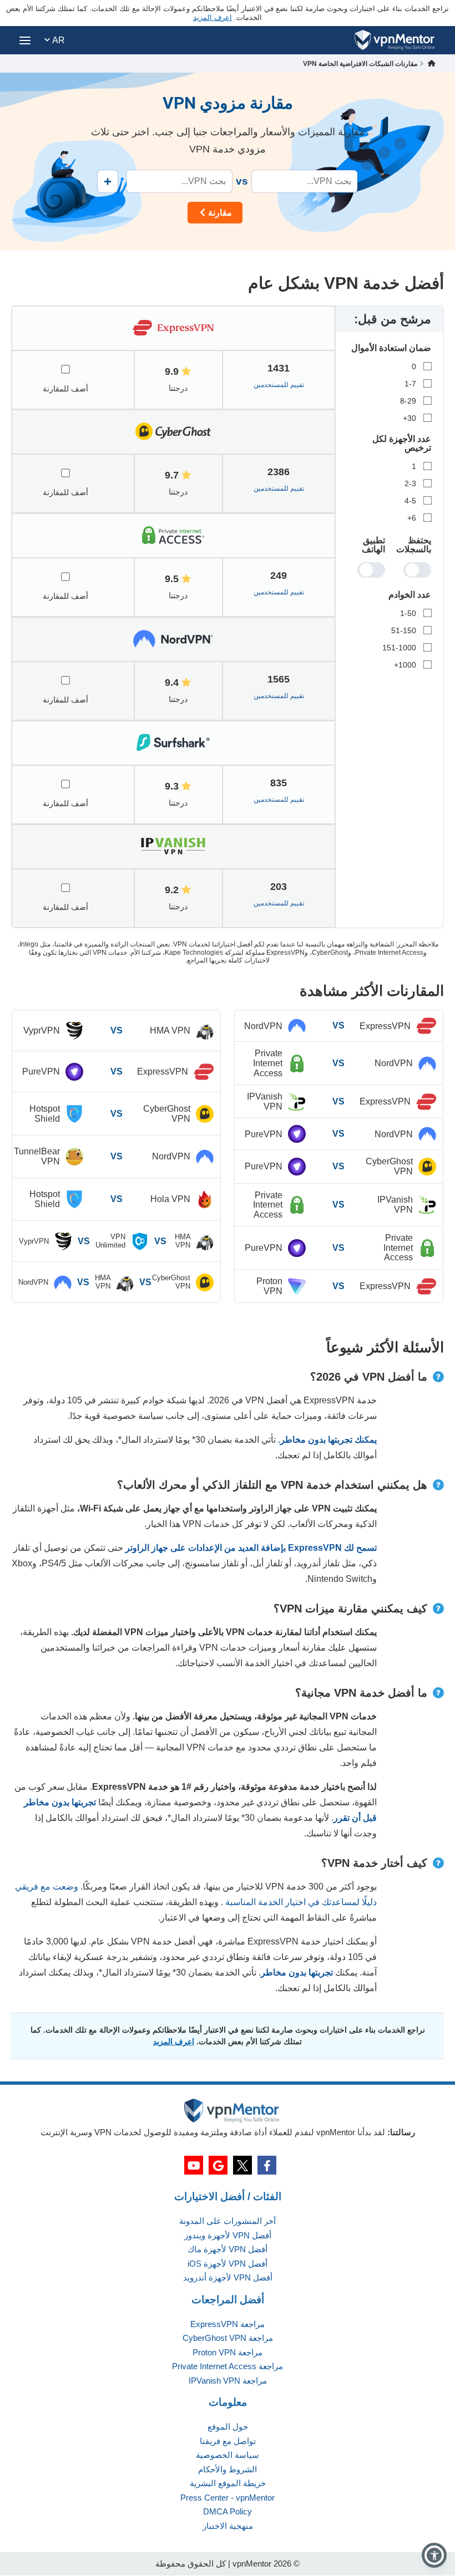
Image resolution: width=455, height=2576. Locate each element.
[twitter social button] (242, 2165)
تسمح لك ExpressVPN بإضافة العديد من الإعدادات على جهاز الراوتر (251, 1548)
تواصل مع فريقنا (228, 2441)
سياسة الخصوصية (228, 2455)
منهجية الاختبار (228, 2526)
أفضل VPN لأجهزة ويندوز (228, 2235)
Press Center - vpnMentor (228, 2498)
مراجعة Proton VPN (228, 2352)
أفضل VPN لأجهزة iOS (228, 2264)
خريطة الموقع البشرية (228, 2483)
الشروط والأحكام (228, 2469)
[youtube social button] (194, 2165)
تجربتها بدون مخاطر (297, 1972)
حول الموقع (228, 2427)
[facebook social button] (267, 2165)
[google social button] (218, 2165)
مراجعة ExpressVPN (228, 2324)
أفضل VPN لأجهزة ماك (228, 2249)
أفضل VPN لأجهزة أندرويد (228, 2277)
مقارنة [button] (220, 213)
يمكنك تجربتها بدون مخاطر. (327, 1440)
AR (57, 40)
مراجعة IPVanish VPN (228, 2381)
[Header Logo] (395, 40)
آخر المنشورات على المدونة (228, 2221)
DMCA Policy (228, 2511)
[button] (434, 2555)
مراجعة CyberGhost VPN (228, 2338)
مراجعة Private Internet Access (228, 2366)
